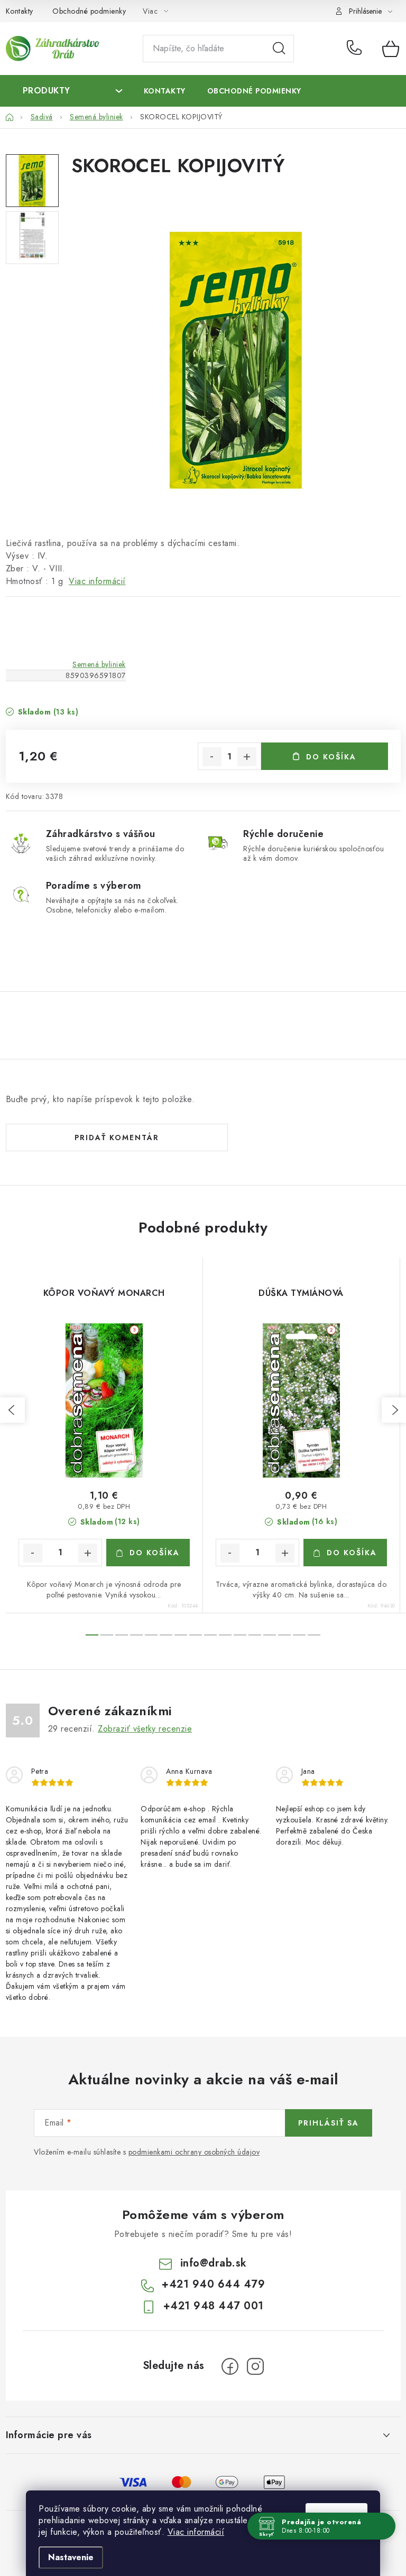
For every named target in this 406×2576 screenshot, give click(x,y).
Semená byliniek (99, 664)
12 (270, 1635)
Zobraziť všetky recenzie (145, 1729)
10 (240, 1635)
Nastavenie (71, 2557)
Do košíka (331, 757)
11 (255, 1635)
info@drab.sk (214, 2263)
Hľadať (279, 49)
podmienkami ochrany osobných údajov (194, 2152)
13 (284, 1635)
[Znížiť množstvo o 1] (212, 757)
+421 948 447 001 (214, 2306)
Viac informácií (196, 2532)
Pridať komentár (117, 1137)
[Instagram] (255, 2366)
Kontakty (20, 11)
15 (314, 1635)
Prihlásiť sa (329, 2123)
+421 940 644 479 (357, 49)
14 (299, 1635)
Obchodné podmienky (89, 11)
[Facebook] (230, 2366)
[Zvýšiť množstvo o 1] (247, 757)
